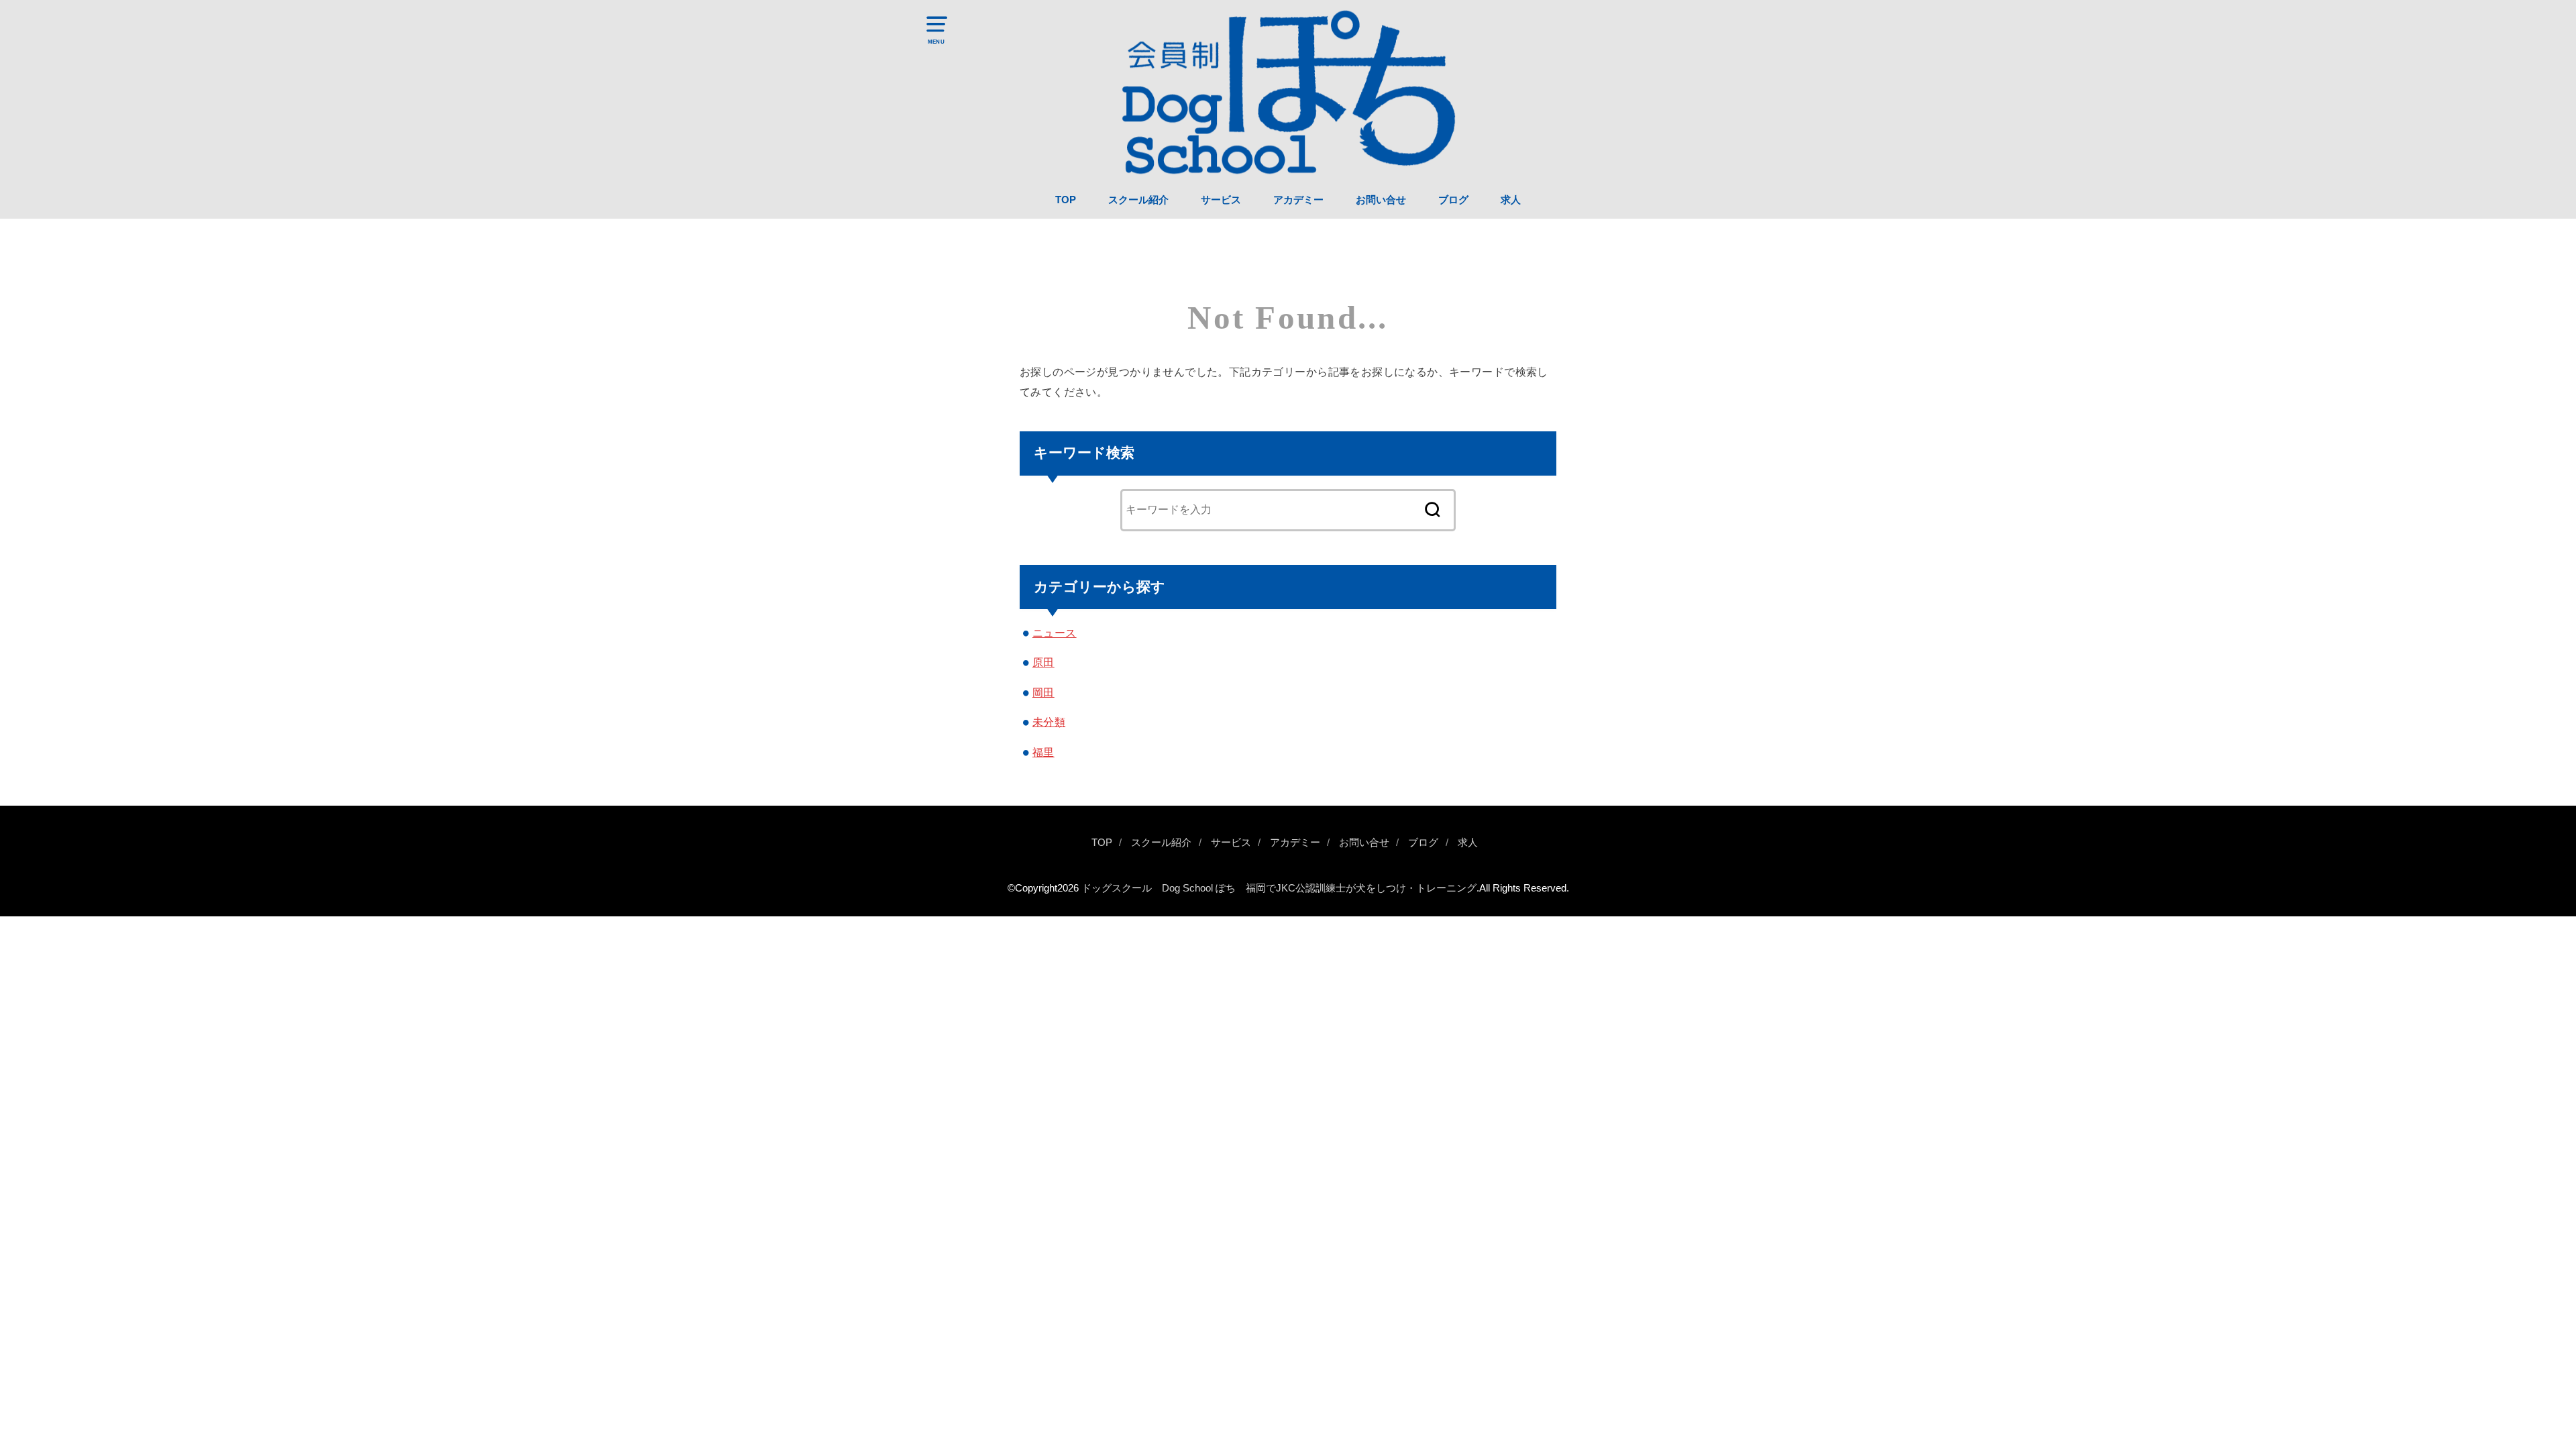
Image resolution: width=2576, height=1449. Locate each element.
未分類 (1049, 722)
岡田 (1043, 692)
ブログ (1453, 200)
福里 (1043, 752)
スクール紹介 (1138, 200)
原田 (1043, 662)
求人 (1511, 200)
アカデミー (1298, 200)
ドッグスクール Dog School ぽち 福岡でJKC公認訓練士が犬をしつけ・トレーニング (1279, 888)
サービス (1221, 200)
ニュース (1055, 633)
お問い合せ (1381, 200)
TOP (1066, 200)
